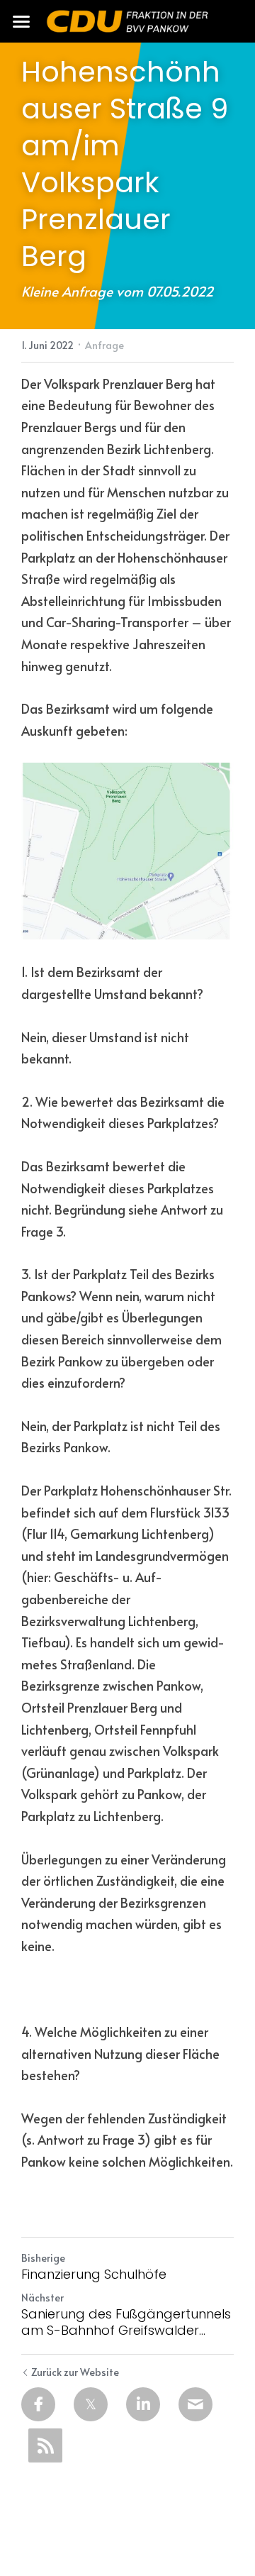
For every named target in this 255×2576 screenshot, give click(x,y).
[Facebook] (38, 2404)
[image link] (127, 20)
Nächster (42, 2298)
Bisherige (43, 2258)
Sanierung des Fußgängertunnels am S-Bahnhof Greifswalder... (126, 2322)
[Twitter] (91, 2404)
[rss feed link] (45, 2445)
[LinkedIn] (143, 2404)
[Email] (195, 2404)
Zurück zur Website (75, 2372)
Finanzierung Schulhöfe (94, 2275)
